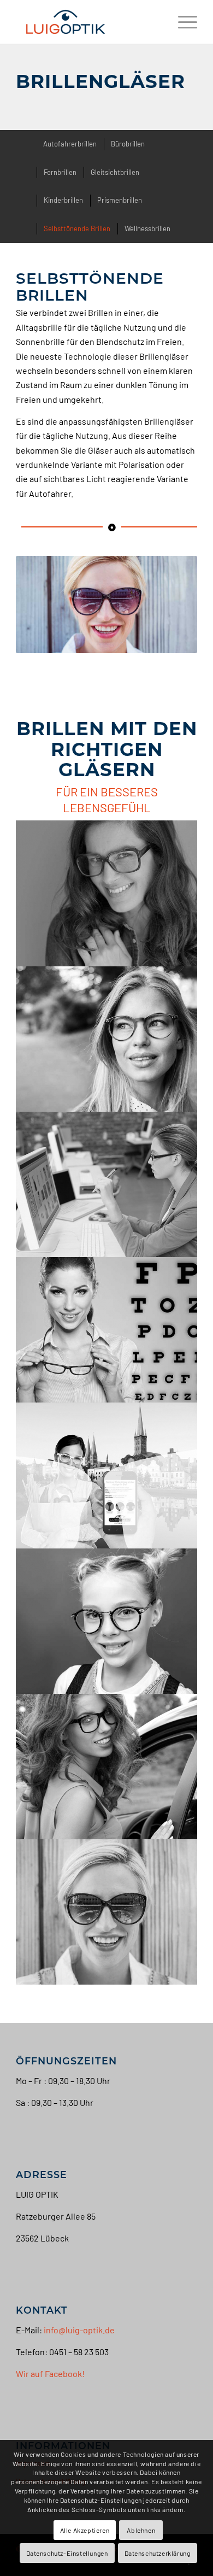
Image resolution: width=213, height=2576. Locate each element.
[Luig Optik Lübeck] (88, 22)
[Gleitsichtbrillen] (107, 1475)
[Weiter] (173, 605)
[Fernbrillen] (107, 1039)
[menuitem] (182, 22)
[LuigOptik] (107, 1330)
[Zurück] (40, 605)
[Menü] (182, 22)
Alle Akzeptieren (85, 2530)
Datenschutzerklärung (158, 2553)
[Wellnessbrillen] (107, 893)
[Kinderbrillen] (107, 1621)
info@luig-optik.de (79, 2330)
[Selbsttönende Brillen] (107, 1912)
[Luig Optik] (107, 1767)
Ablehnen (141, 2530)
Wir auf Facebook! (50, 2373)
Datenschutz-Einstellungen (67, 2553)
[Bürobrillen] (107, 1184)
